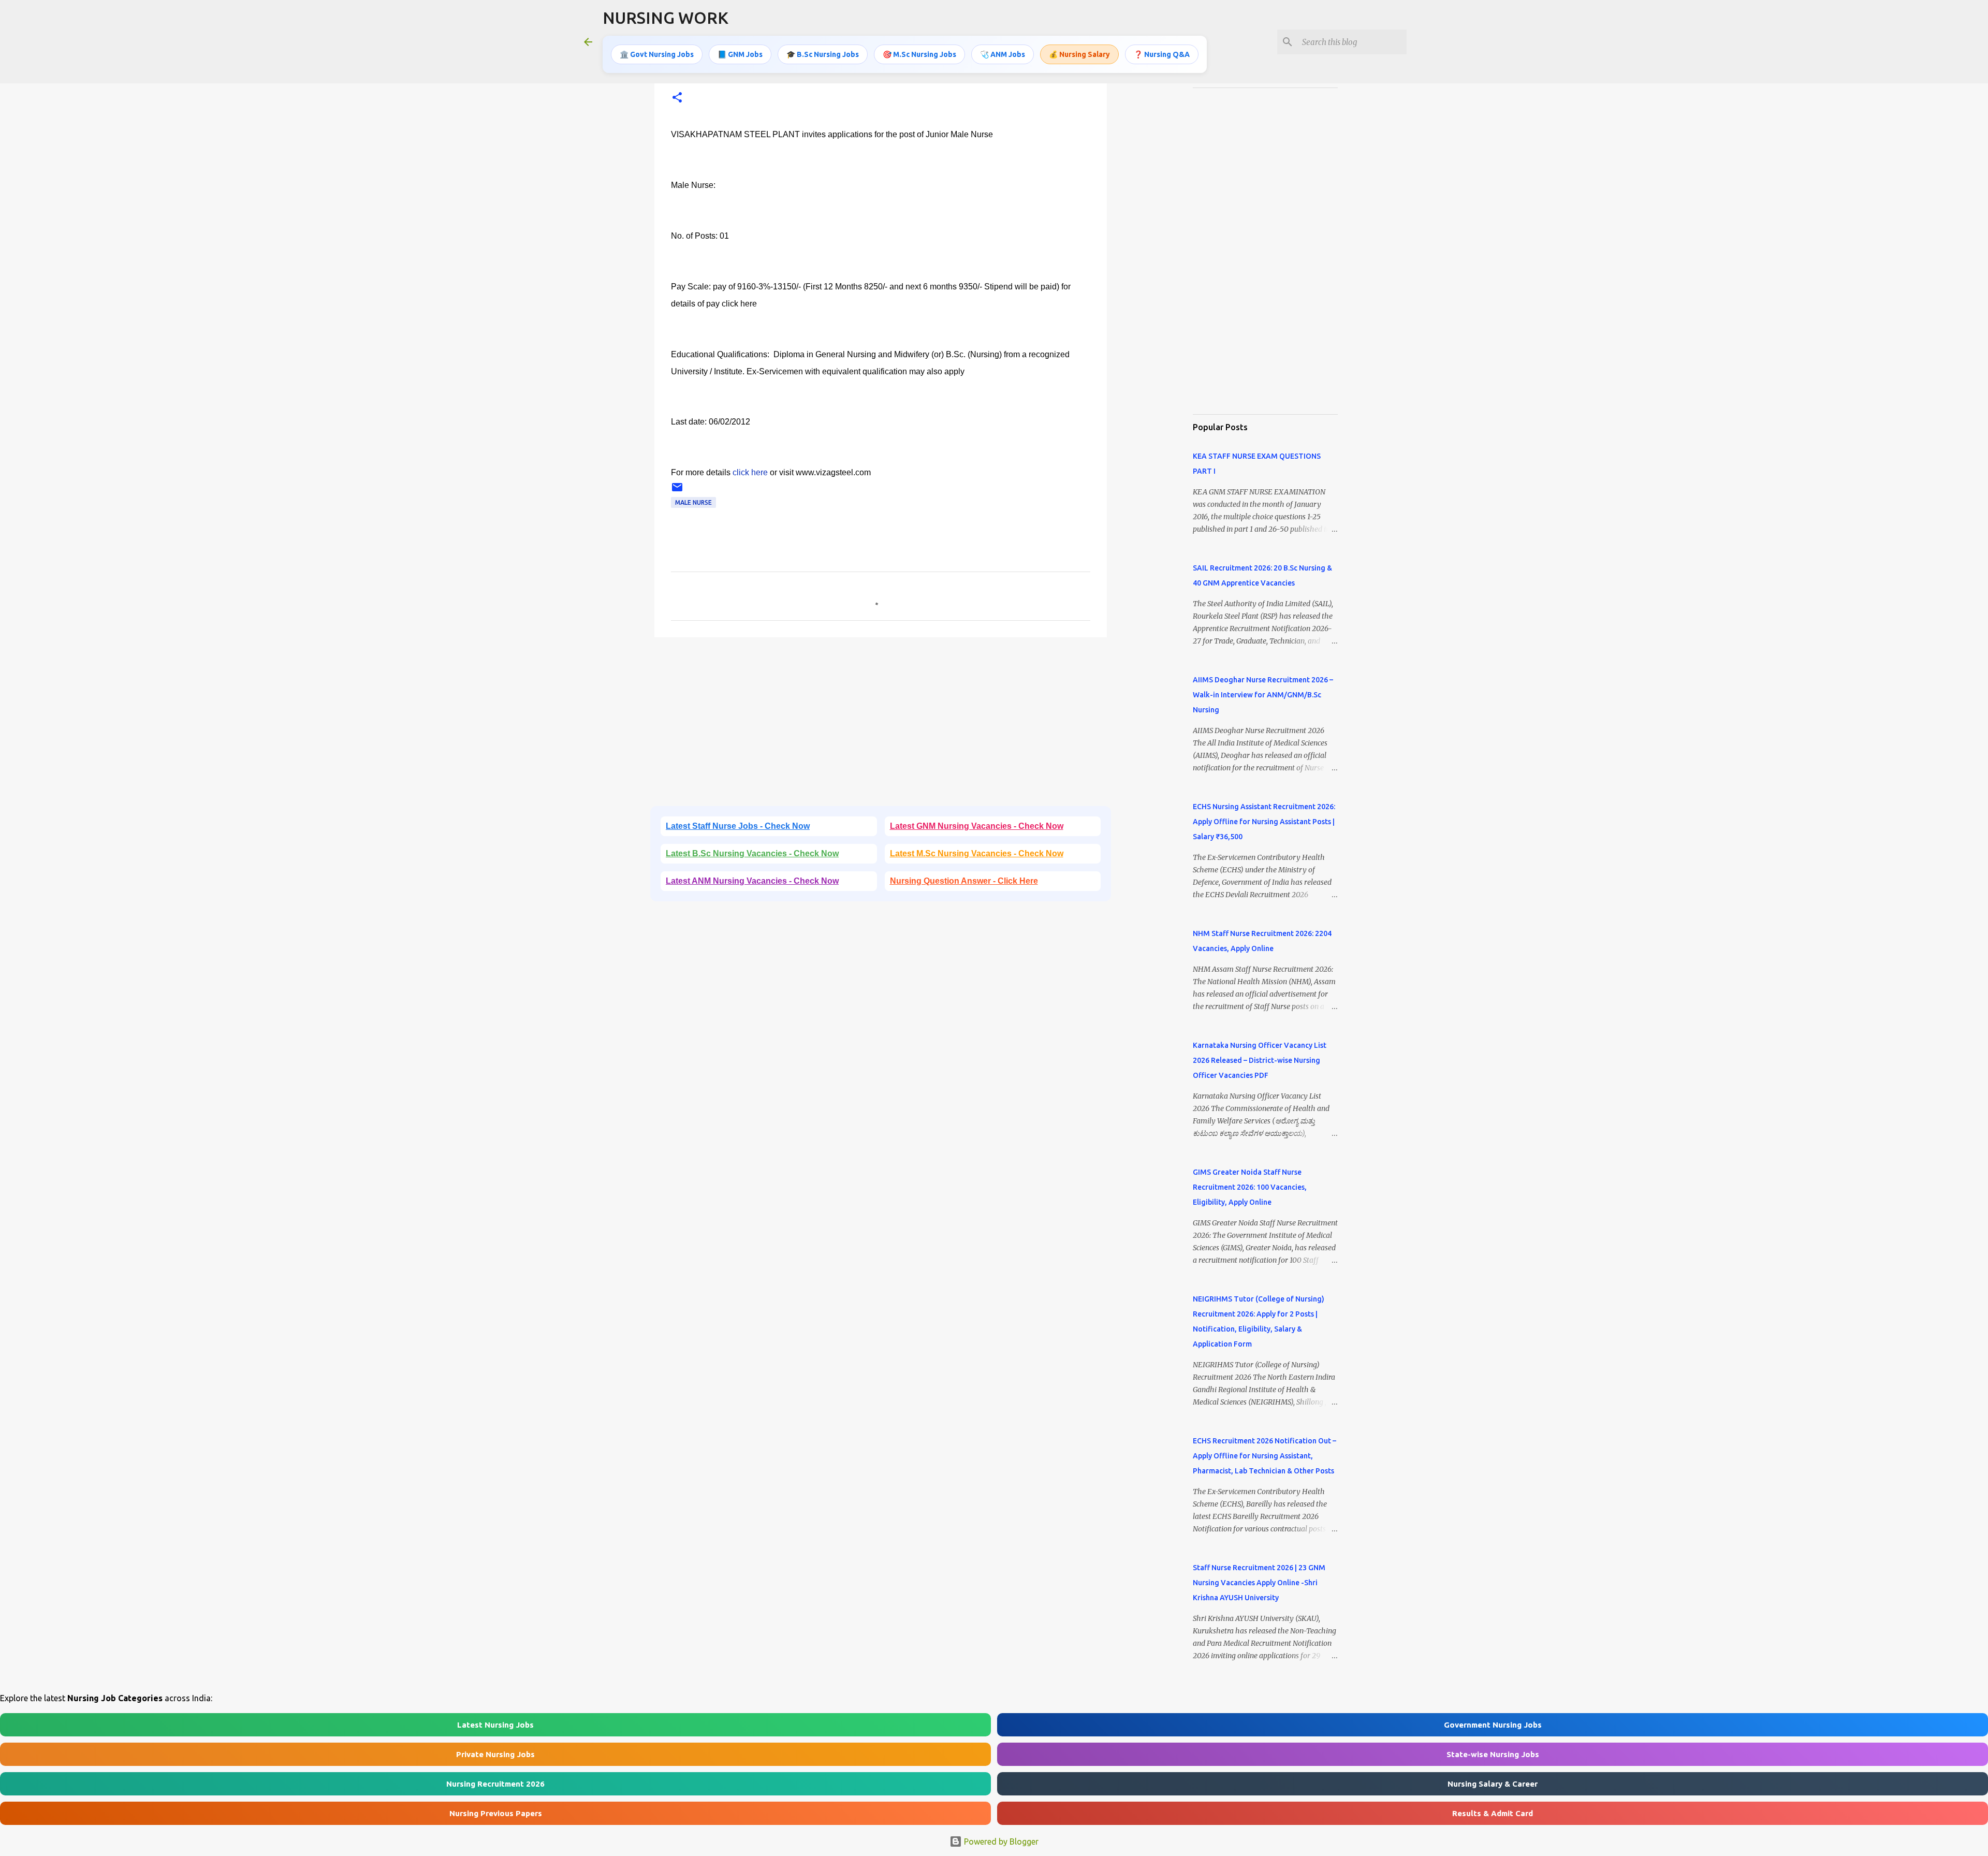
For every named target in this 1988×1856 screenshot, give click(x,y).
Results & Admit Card (1493, 1813)
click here (750, 472)
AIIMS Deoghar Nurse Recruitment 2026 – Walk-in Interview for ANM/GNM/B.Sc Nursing (1263, 695)
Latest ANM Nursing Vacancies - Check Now (752, 881)
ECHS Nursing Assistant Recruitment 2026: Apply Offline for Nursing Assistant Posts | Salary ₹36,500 (1264, 822)
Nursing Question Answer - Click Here (964, 881)
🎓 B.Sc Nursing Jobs (823, 54)
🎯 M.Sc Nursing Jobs (919, 54)
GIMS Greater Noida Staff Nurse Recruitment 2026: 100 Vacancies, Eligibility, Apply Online (1250, 1187)
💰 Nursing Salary (1079, 54)
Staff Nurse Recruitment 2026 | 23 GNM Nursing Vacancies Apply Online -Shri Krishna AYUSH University (1259, 1583)
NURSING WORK (666, 18)
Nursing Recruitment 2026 (495, 1784)
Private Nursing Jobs (495, 1754)
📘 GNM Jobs (740, 54)
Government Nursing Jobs (1493, 1725)
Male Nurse (693, 502)
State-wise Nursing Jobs (1493, 1754)
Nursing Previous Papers (496, 1813)
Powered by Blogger (1000, 1842)
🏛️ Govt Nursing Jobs (657, 54)
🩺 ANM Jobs (1003, 54)
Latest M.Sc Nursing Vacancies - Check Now (977, 853)
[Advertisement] (881, 725)
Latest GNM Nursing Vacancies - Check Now (977, 826)
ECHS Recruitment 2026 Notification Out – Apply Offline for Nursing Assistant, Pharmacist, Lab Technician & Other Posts (1265, 1456)
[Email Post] (677, 491)
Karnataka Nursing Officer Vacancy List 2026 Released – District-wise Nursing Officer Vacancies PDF (1260, 1060)
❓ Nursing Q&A (1162, 54)
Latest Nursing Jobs (495, 1725)
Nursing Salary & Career (1493, 1784)
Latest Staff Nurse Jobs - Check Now (738, 826)
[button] (677, 98)
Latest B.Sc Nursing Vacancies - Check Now (752, 853)
